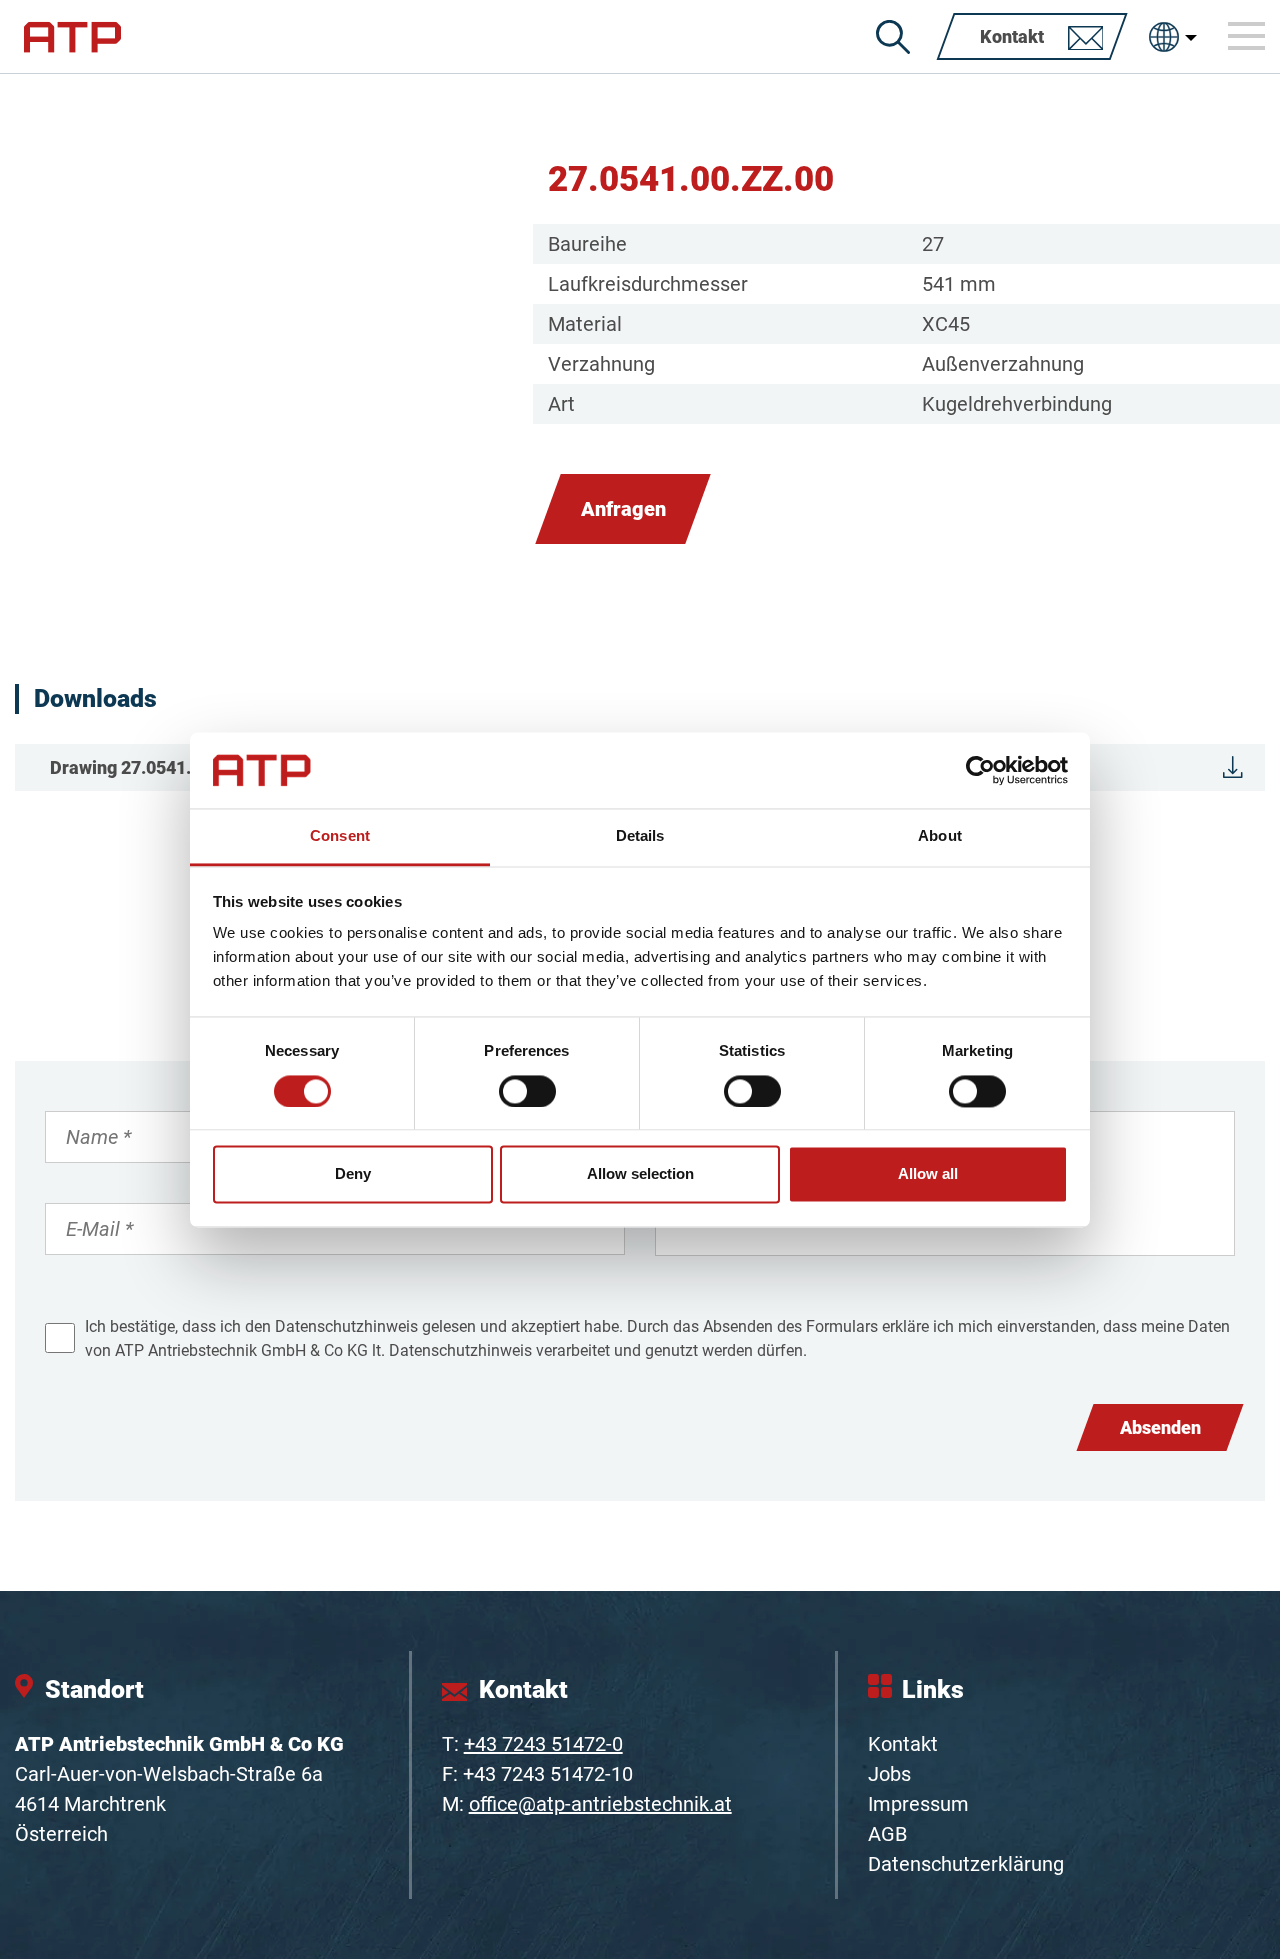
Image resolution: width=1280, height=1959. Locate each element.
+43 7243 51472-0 (543, 1744)
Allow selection (640, 1174)
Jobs (889, 1774)
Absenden (1160, 1427)
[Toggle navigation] (1247, 36)
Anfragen (623, 509)
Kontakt (903, 1744)
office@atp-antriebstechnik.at (600, 1804)
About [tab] (940, 836)
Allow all (928, 1174)
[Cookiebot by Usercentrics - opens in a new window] (980, 770)
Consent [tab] (340, 836)
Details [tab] (640, 836)
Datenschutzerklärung (966, 1864)
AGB (887, 1834)
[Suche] (893, 37)
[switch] (527, 1091)
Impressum (918, 1804)
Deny (353, 1174)
